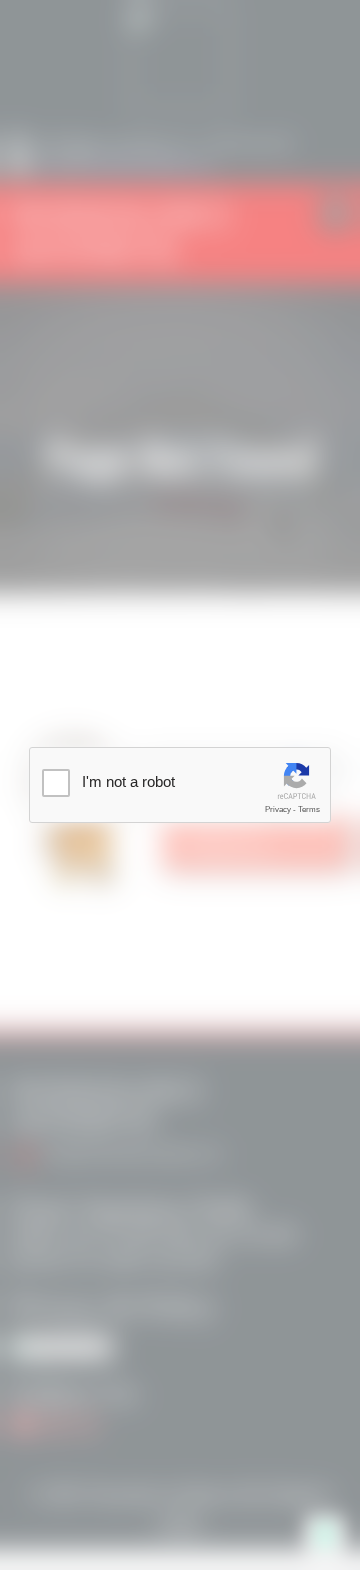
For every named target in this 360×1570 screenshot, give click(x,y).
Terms (309, 809)
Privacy (278, 809)
